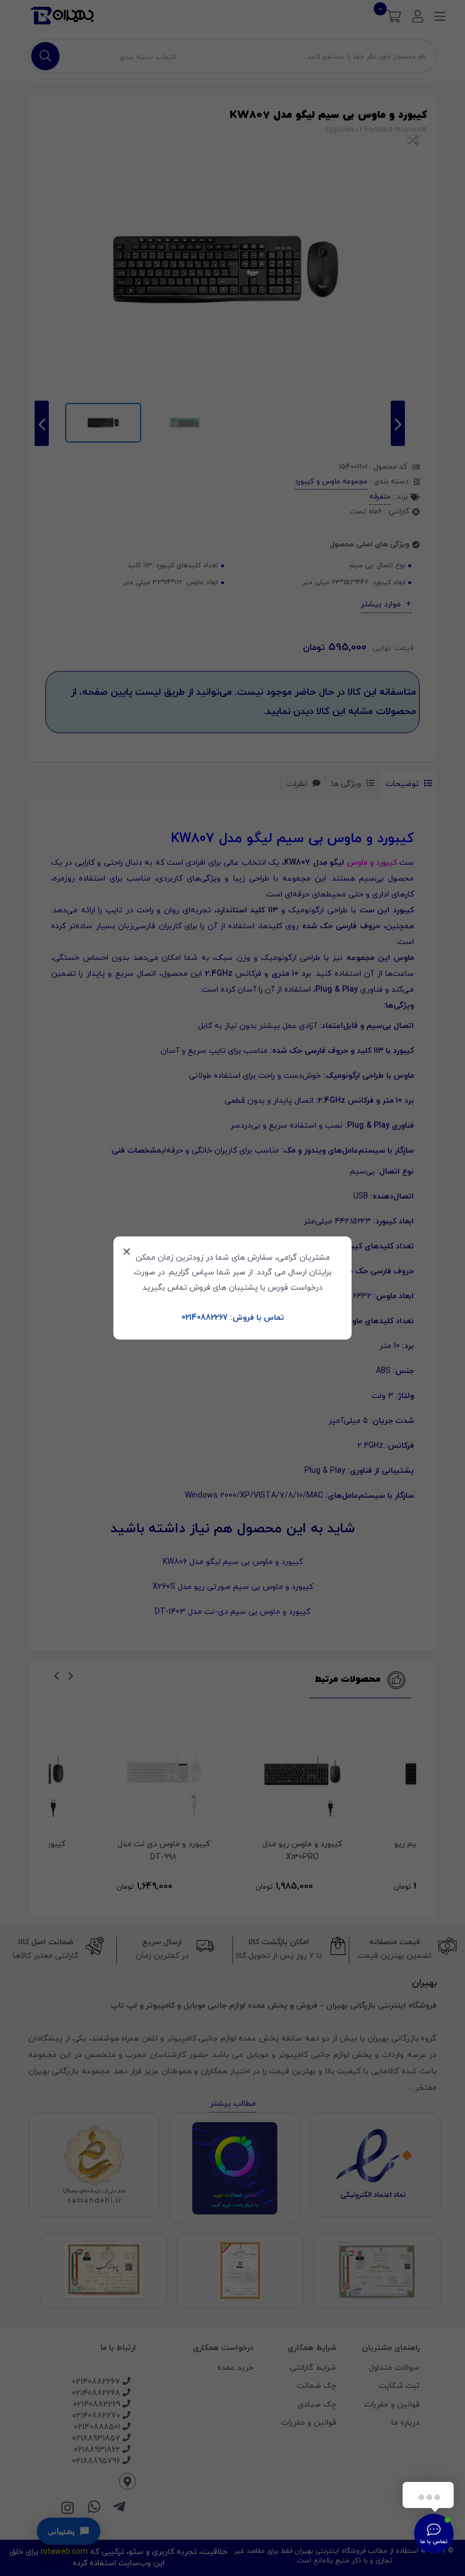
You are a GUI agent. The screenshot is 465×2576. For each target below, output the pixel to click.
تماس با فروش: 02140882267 (233, 1318)
